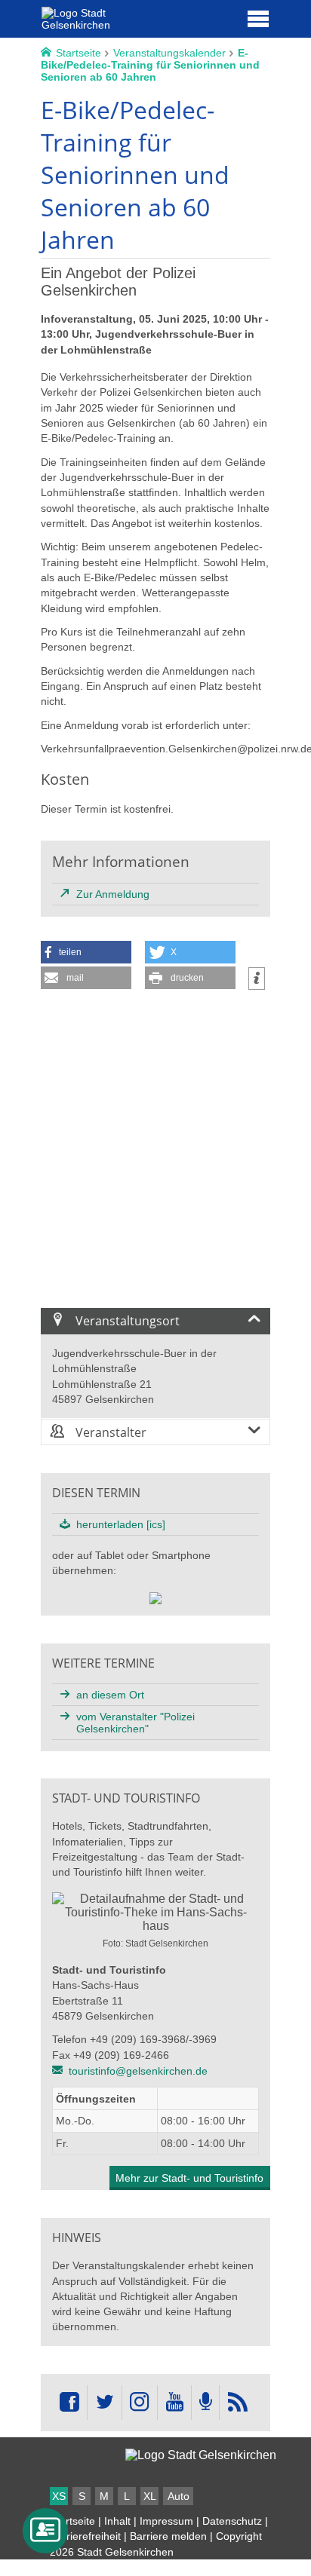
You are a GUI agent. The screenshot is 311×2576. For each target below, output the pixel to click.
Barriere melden (168, 2536)
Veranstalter (109, 1432)
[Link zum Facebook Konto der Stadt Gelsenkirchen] (69, 2403)
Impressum (166, 2521)
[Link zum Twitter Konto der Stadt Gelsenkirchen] (104, 2403)
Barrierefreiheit (85, 2536)
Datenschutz (232, 2521)
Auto (179, 2496)
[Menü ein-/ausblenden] (258, 18)
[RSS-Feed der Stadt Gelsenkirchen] (237, 2403)
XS (59, 2496)
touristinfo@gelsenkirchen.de (138, 2071)
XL (150, 2496)
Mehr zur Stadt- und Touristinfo (189, 2178)
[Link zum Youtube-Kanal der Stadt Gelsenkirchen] (174, 2403)
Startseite (72, 2521)
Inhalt (117, 2521)
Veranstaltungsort (126, 1321)
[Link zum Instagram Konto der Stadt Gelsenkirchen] (140, 2403)
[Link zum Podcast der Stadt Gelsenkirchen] (205, 2403)
